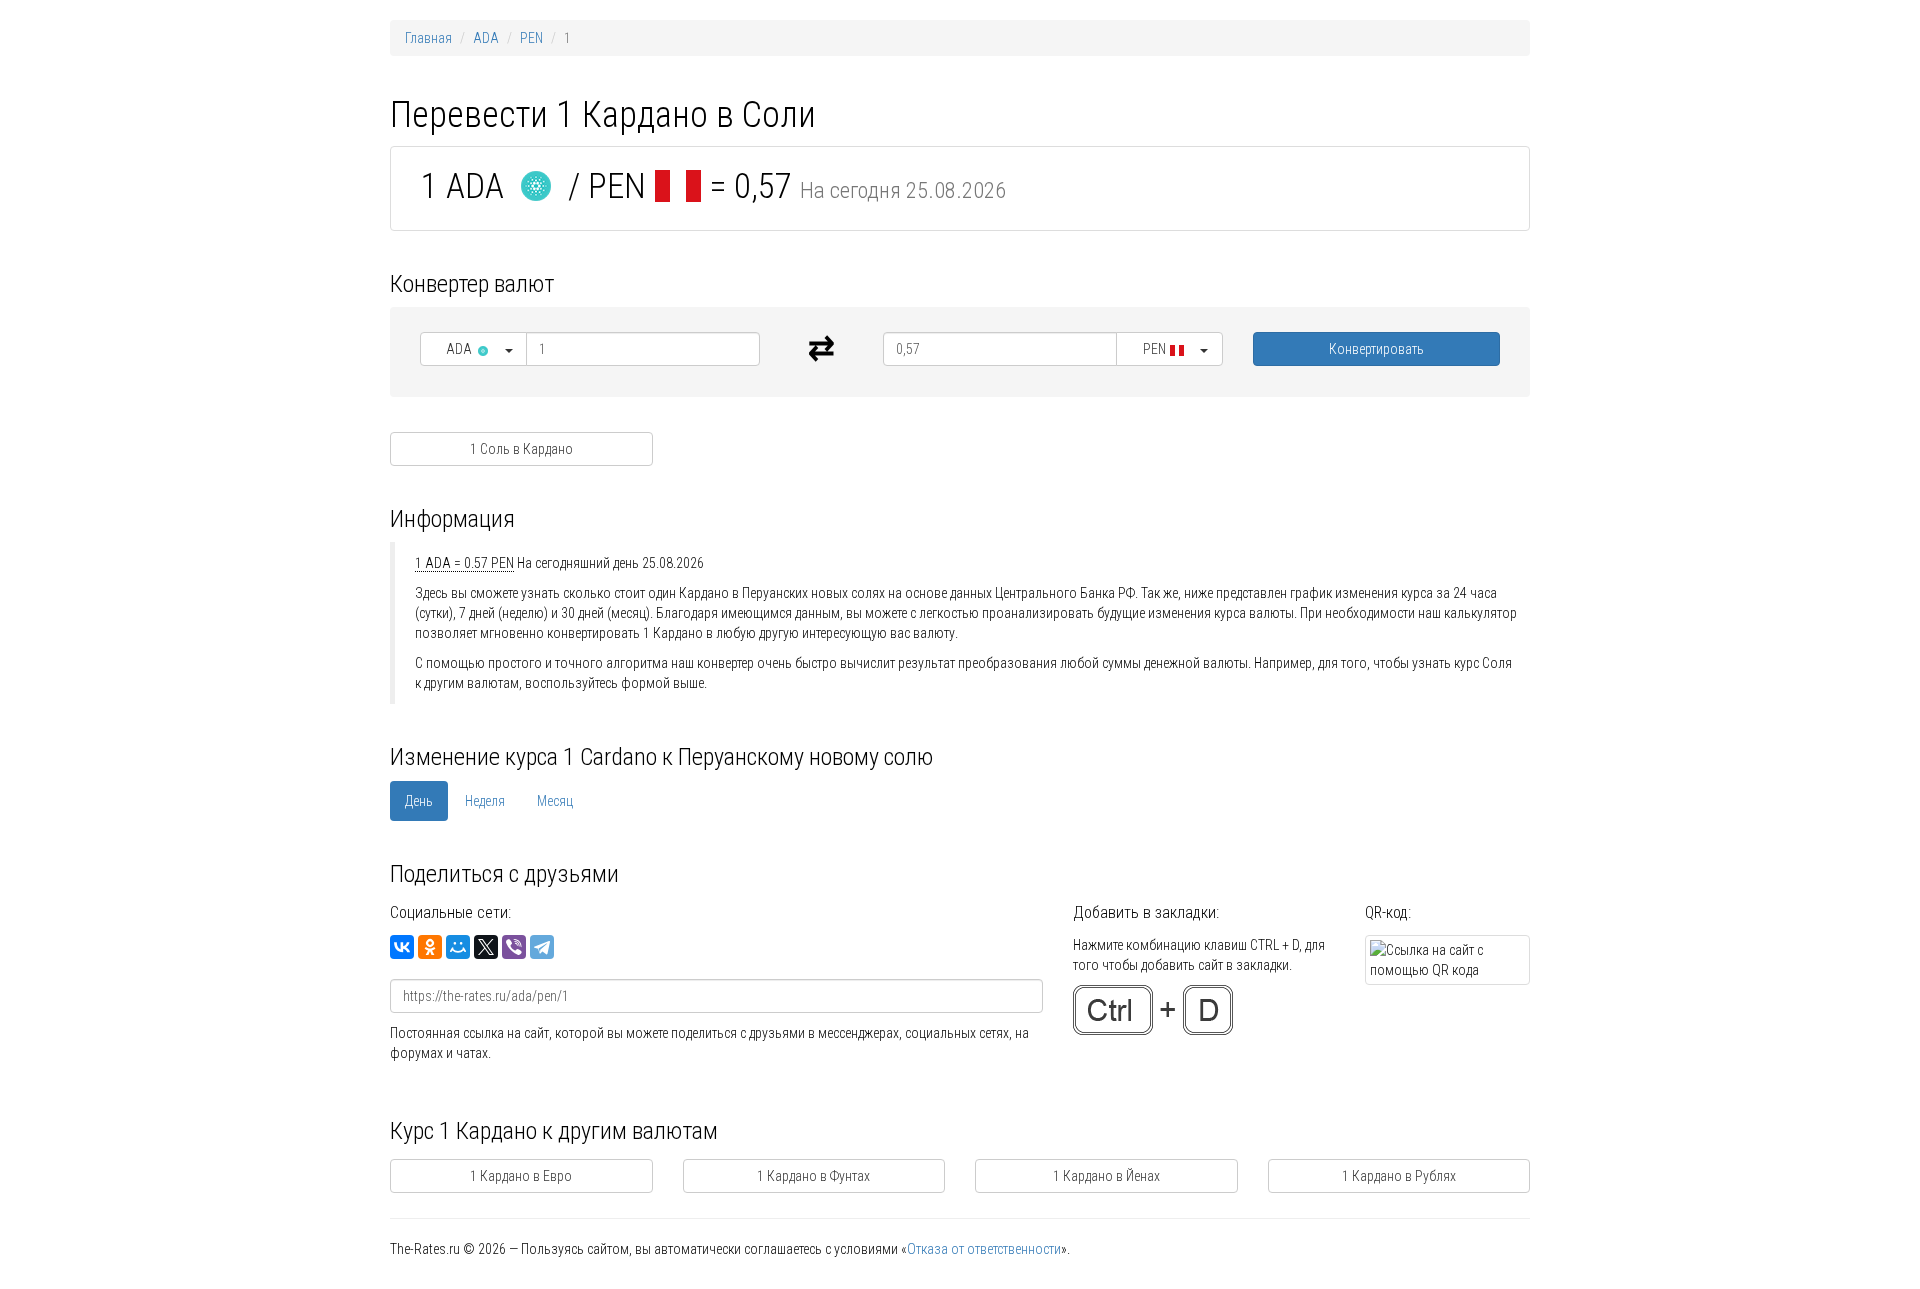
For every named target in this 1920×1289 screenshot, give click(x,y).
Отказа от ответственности (984, 1249)
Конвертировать (1376, 349)
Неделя (485, 801)
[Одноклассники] (430, 947)
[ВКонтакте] (402, 947)
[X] (486, 947)
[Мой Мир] (458, 947)
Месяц (555, 801)
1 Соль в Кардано (521, 449)
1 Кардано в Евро (521, 1176)
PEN (531, 38)
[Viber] (514, 947)
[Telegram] (542, 947)
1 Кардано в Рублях (1399, 1176)
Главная (428, 38)
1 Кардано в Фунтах (813, 1176)
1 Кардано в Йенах (1106, 1176)
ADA (486, 38)
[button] (473, 349)
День (419, 801)
